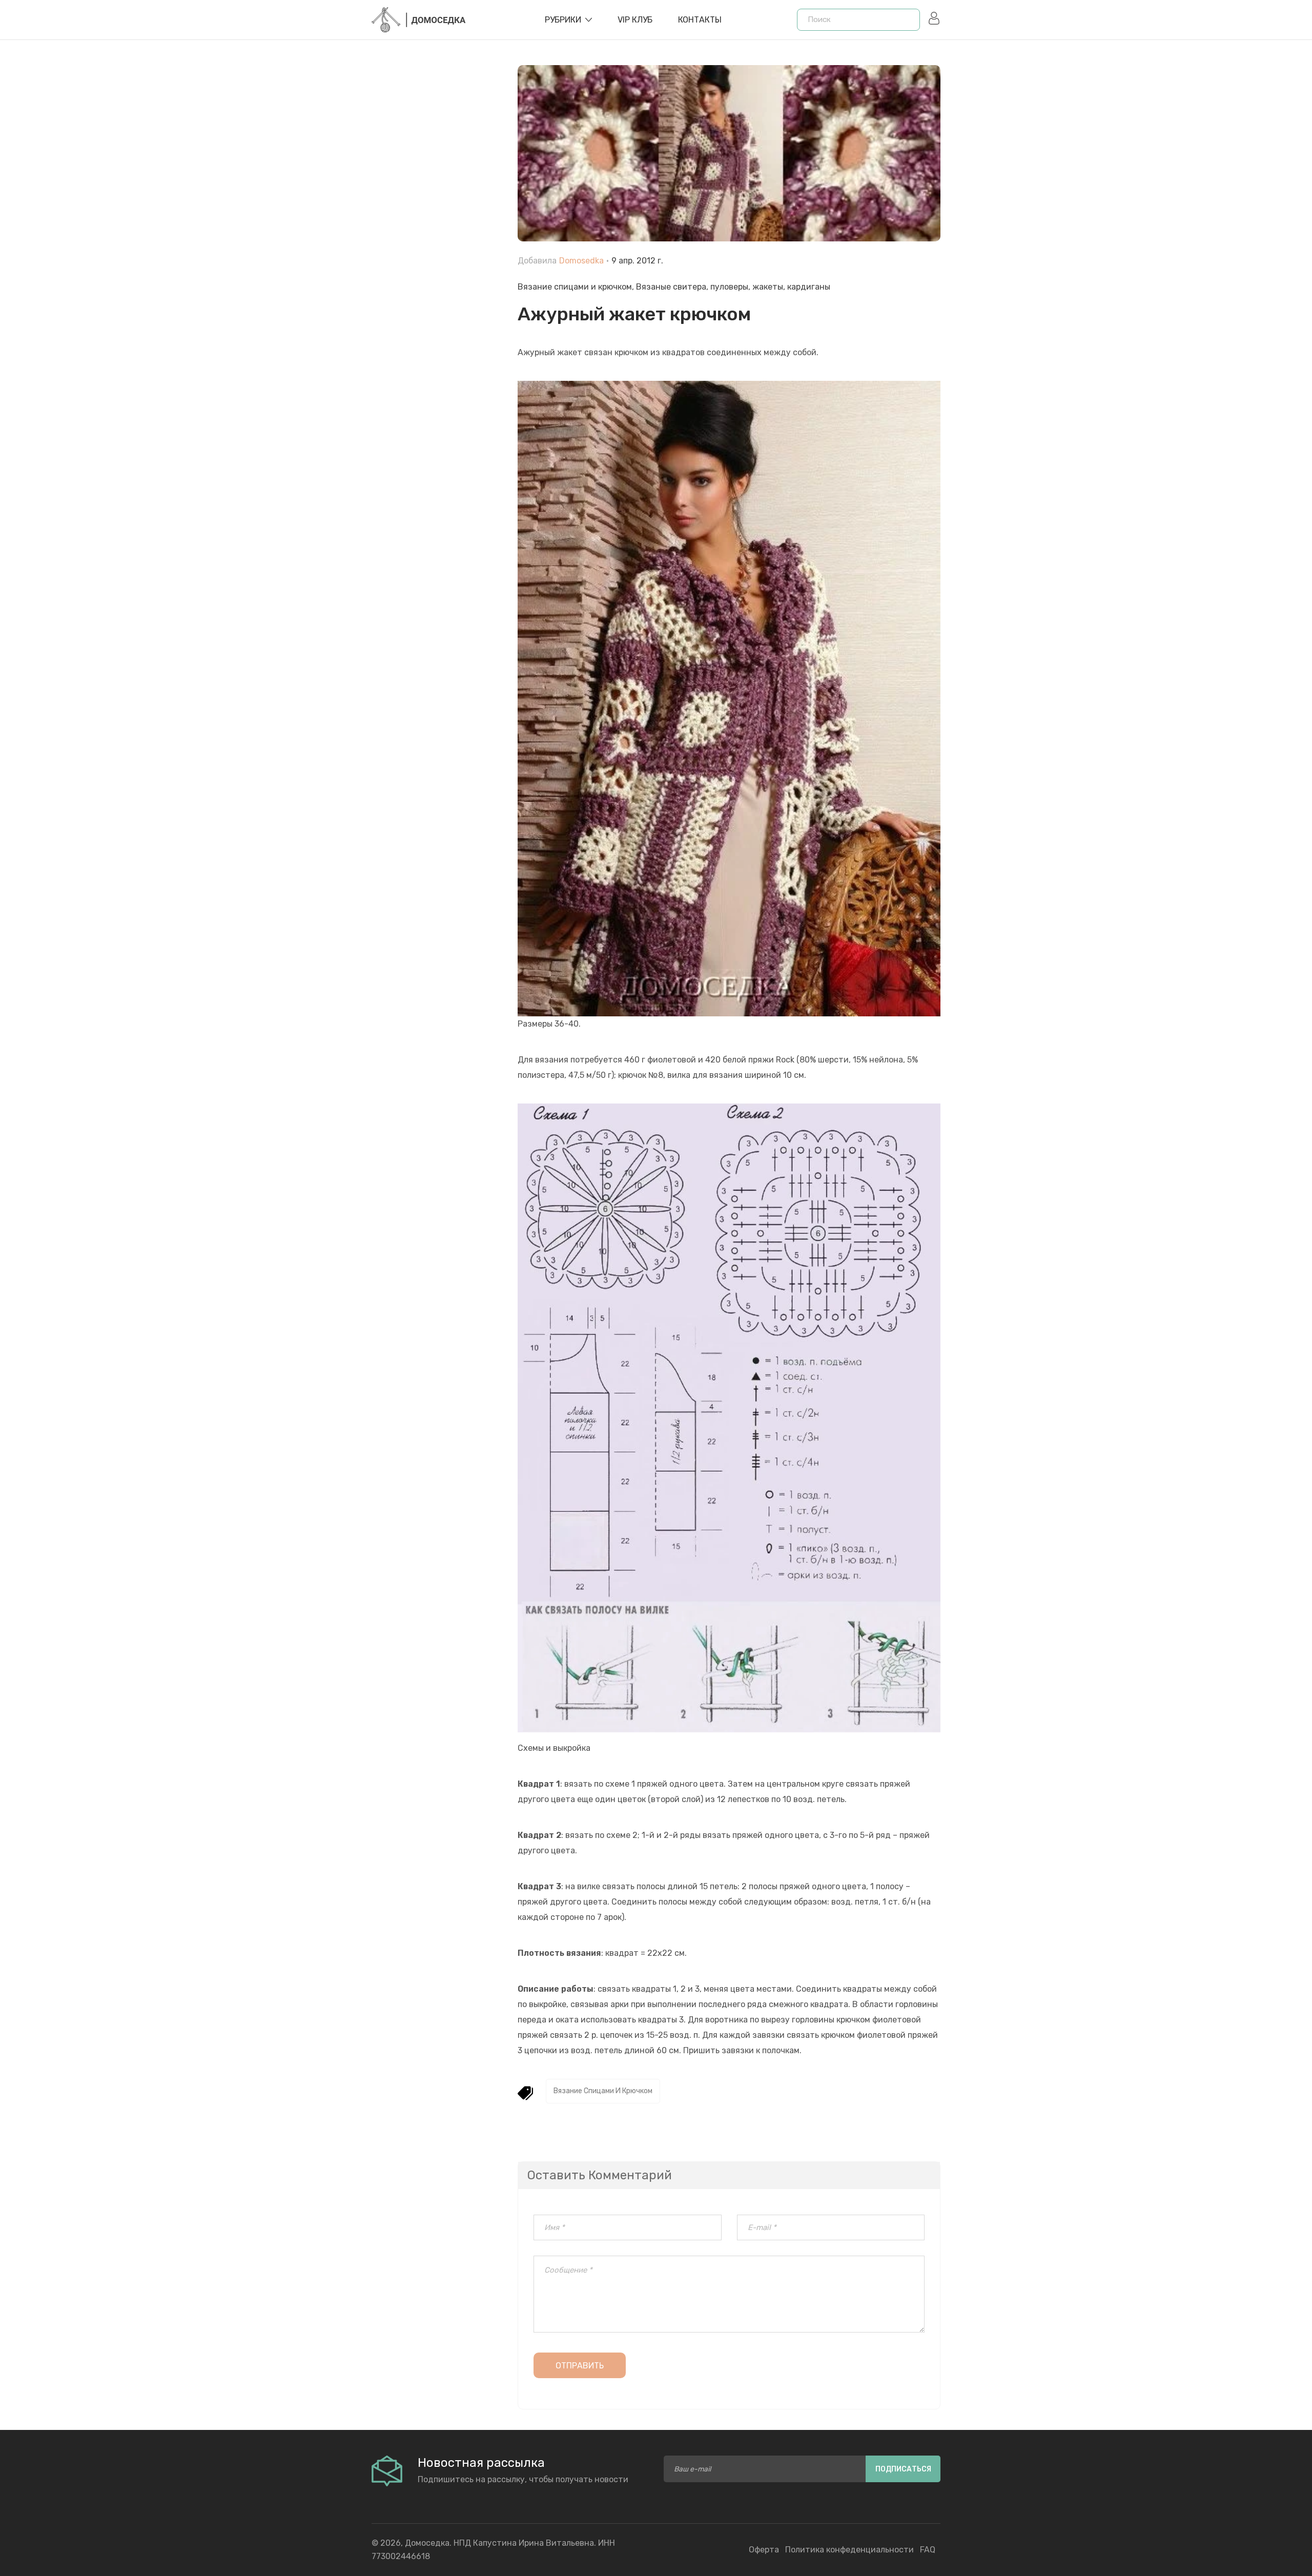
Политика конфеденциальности (849, 2550)
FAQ (928, 2550)
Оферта (764, 2550)
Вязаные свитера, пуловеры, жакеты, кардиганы (733, 287)
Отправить (580, 2366)
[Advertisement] (437, 298)
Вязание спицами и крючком (575, 287)
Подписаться (903, 2469)
